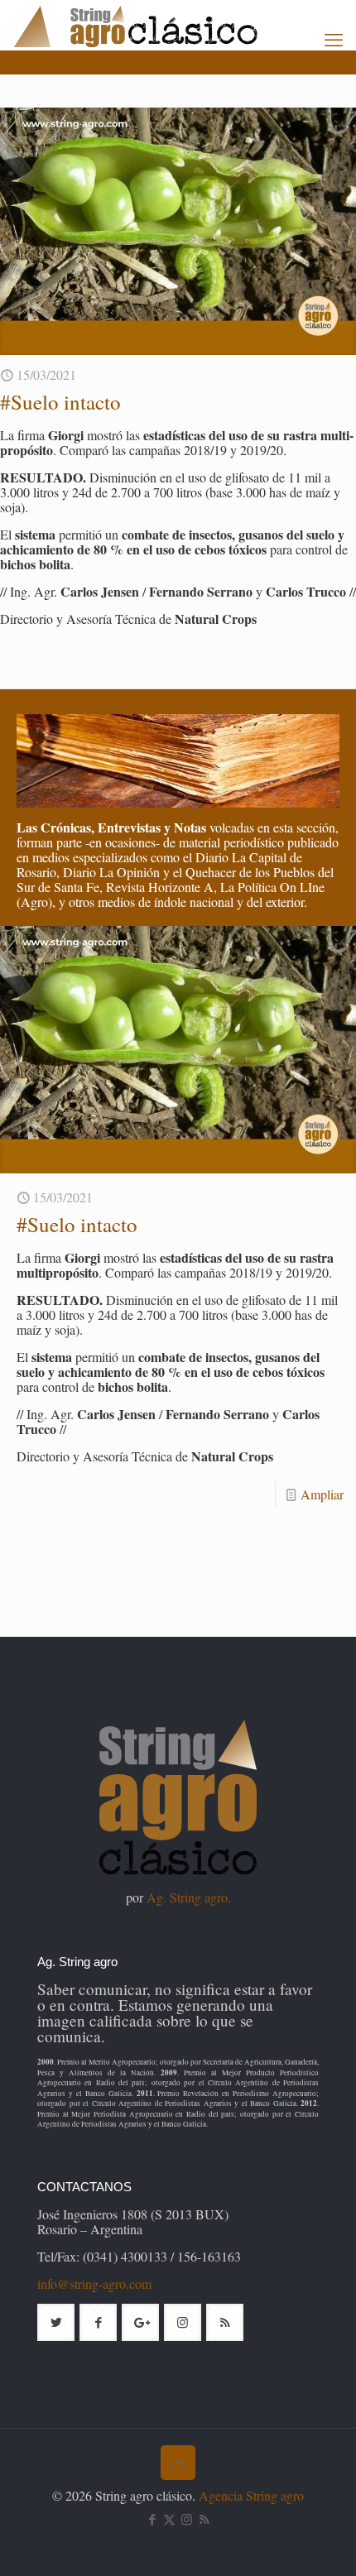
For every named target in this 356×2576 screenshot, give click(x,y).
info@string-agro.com (94, 2283)
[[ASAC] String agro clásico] (164, 25)
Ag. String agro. (189, 1897)
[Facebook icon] (152, 2519)
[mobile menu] (334, 39)
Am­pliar (322, 1494)
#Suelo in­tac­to (60, 402)
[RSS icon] (204, 2519)
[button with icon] (56, 2322)
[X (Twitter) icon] (169, 2519)
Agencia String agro (251, 2495)
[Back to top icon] (178, 2463)
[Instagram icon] (187, 2519)
